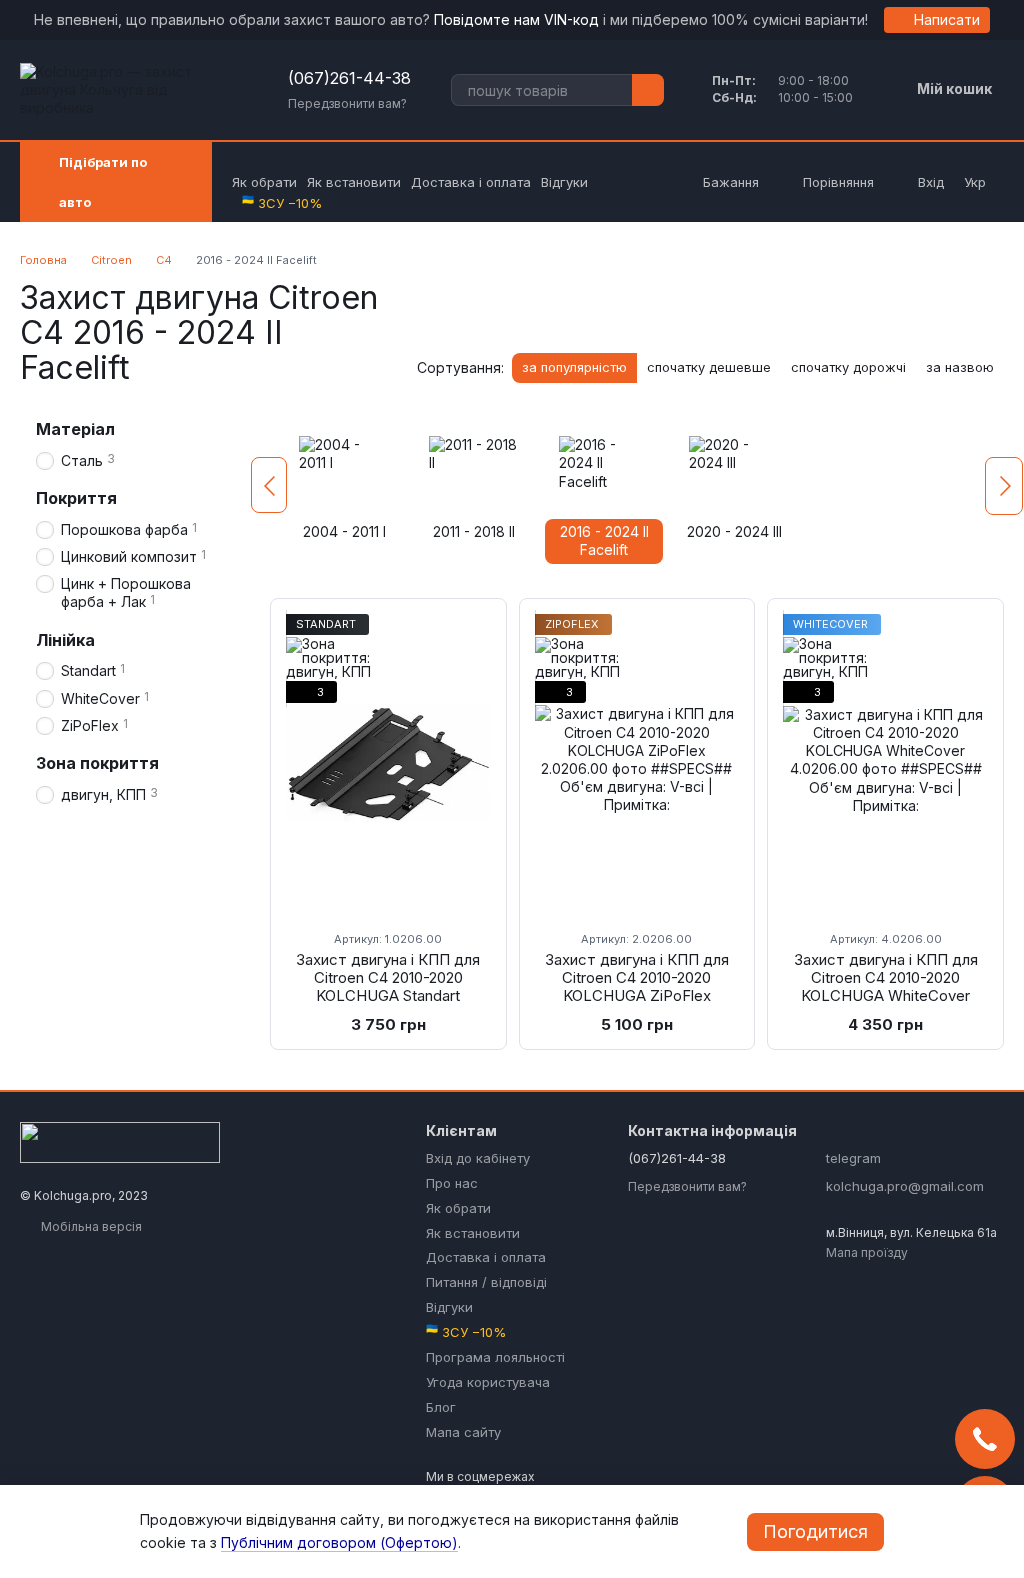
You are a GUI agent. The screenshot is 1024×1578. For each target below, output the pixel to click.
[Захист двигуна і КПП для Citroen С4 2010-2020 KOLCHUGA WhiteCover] (885, 764)
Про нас (452, 1183)
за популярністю (574, 367)
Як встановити (354, 182)
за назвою (960, 367)
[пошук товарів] (648, 90)
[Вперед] (1004, 486)
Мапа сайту (463, 1432)
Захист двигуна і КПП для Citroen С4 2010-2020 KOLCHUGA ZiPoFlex (637, 977)
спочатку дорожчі (848, 367)
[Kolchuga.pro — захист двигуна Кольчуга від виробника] (120, 1141)
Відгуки (564, 182)
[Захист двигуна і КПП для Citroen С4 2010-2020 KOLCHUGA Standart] (388, 764)
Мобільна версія (90, 1226)
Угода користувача (488, 1382)
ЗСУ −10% (282, 203)
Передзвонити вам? (347, 103)
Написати (947, 19)
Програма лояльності (495, 1357)
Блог (441, 1407)
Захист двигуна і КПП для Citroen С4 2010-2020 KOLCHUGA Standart (388, 977)
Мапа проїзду (867, 1252)
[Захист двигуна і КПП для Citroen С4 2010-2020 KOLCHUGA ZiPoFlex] (637, 764)
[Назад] (269, 485)
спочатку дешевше (709, 367)
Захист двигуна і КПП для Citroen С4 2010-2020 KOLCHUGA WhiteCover (886, 977)
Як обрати (264, 182)
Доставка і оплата (471, 182)
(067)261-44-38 (349, 78)
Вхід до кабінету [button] (478, 1158)
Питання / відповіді (486, 1282)
